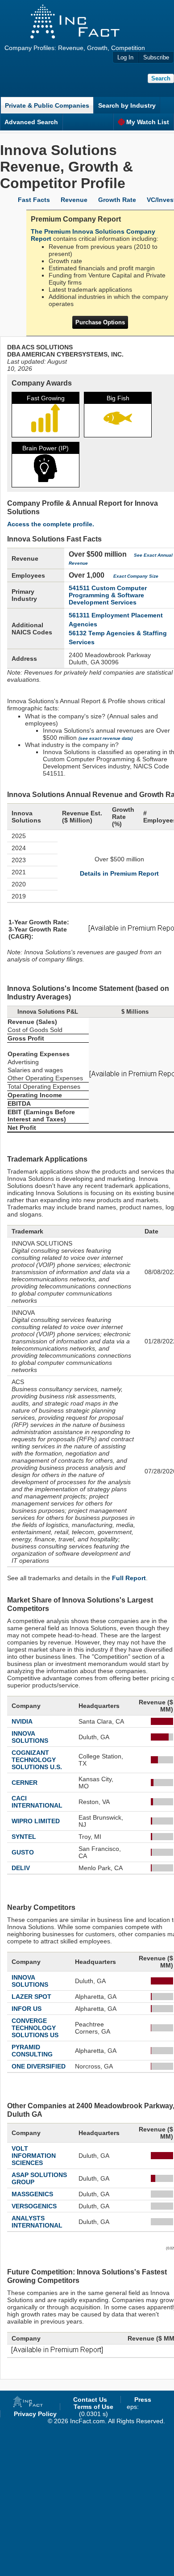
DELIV (21, 1868)
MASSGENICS (32, 2194)
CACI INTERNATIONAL (37, 1802)
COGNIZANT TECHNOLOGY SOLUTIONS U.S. (37, 1760)
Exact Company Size (136, 576)
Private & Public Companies (47, 105)
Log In (125, 57)
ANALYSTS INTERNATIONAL (37, 2222)
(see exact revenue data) (106, 738)
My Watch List (148, 122)
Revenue (74, 200)
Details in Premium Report (119, 873)
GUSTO (23, 1852)
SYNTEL (24, 1837)
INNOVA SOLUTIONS (30, 1737)
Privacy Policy (35, 2414)
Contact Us (90, 2400)
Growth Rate (117, 200)
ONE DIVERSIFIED (39, 2066)
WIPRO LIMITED (36, 1821)
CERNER (25, 1783)
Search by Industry (127, 105)
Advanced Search (31, 122)
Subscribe (156, 57)
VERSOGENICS (34, 2206)
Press (143, 2400)
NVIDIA (22, 1721)
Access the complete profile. (51, 524)
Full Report (129, 1578)
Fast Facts (34, 200)
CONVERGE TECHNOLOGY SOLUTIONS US (35, 2028)
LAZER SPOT (31, 1997)
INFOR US (27, 2009)
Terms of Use (93, 2407)
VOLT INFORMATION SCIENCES (34, 2156)
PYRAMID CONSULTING (32, 2051)
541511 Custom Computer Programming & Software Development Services (108, 595)
